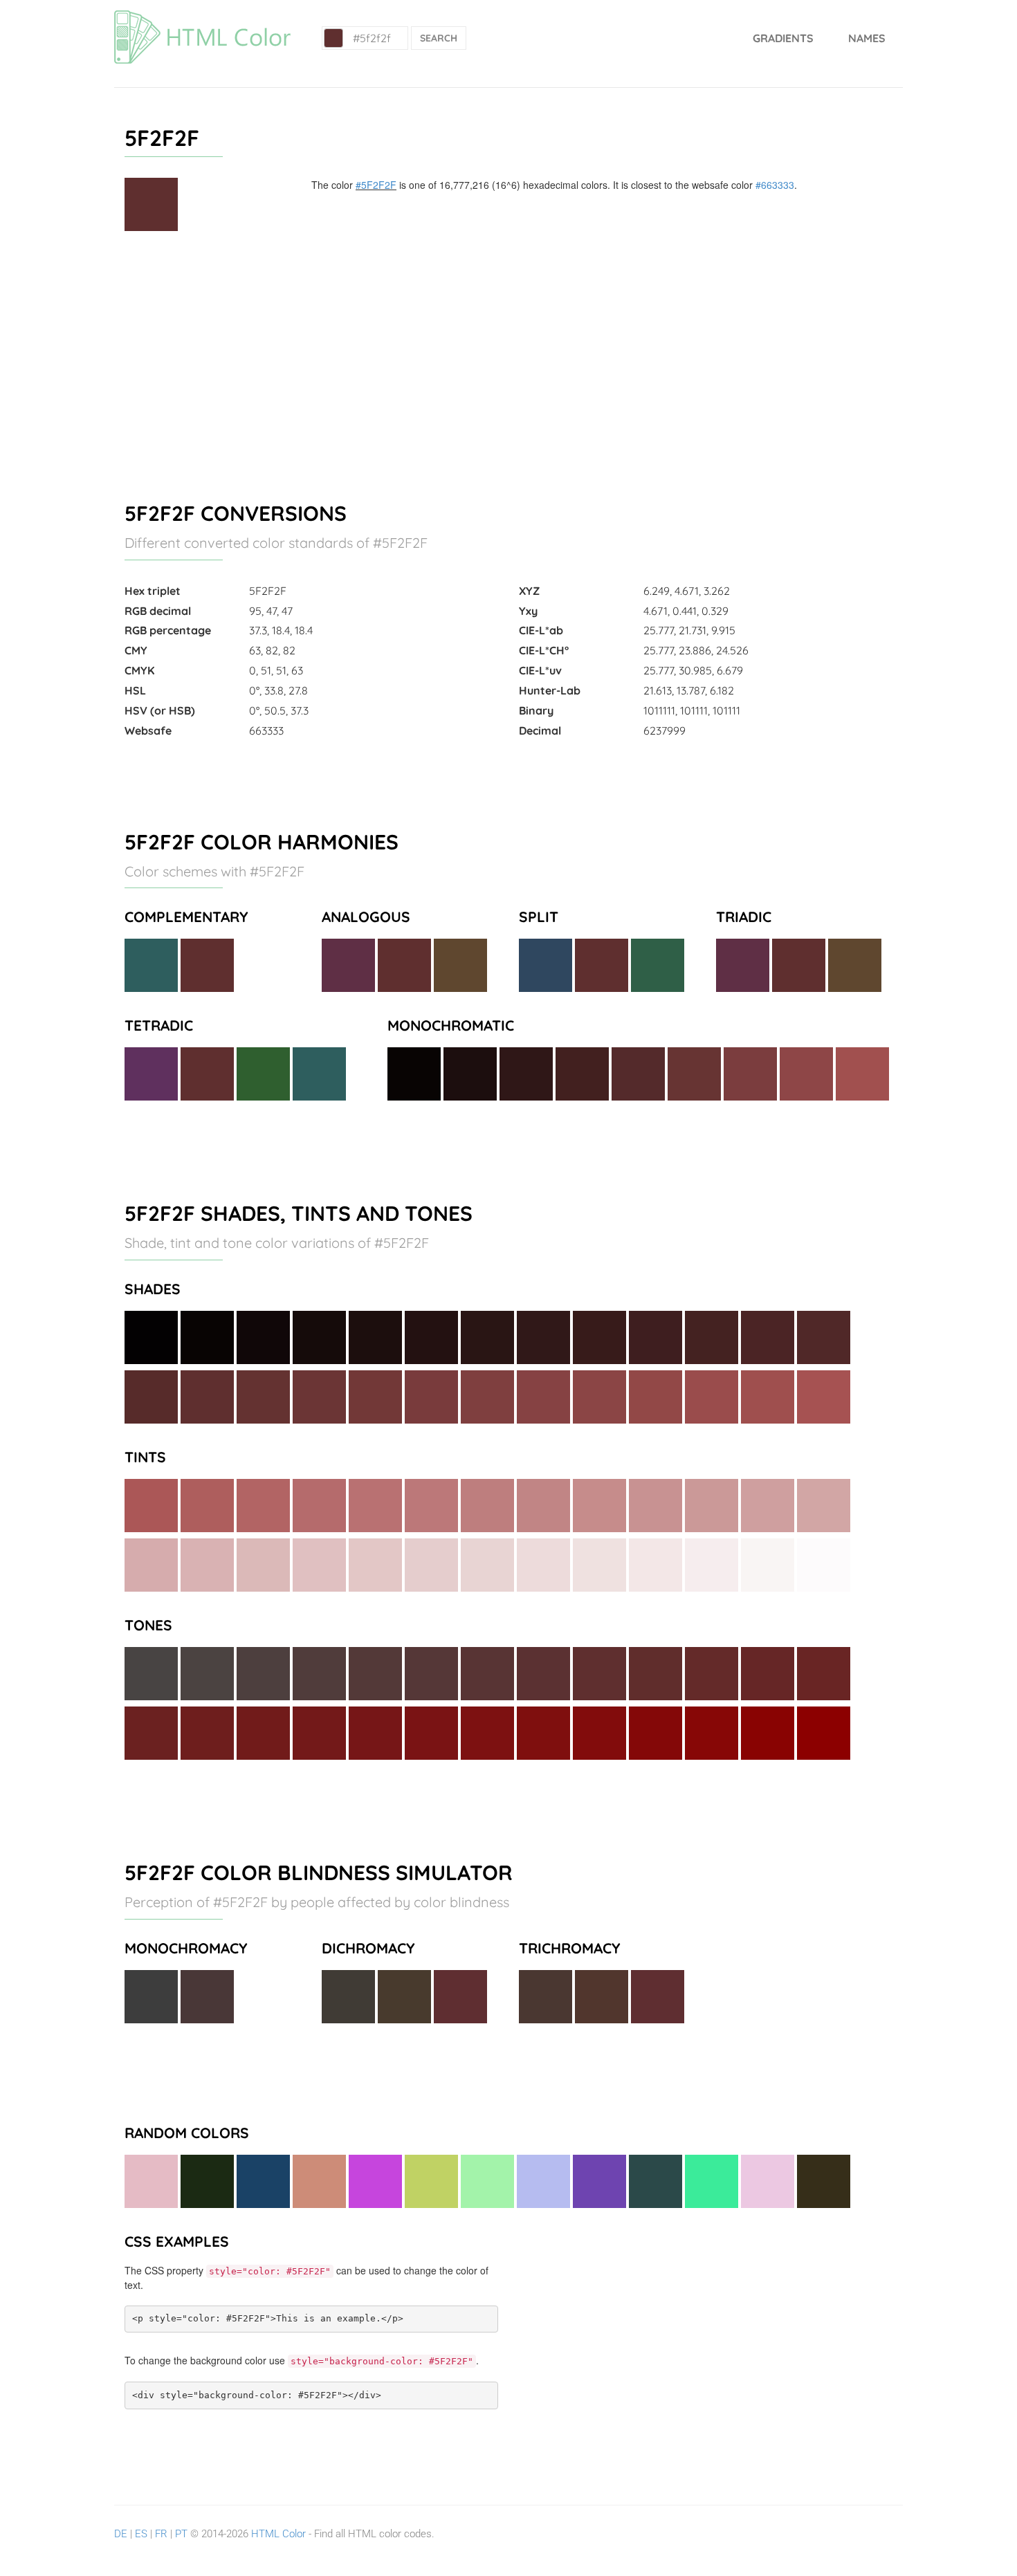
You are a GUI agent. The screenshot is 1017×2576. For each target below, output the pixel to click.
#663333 (775, 185)
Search (439, 38)
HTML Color (278, 2534)
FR (161, 2534)
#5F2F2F (376, 185)
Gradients (783, 38)
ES (141, 2534)
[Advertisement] (508, 360)
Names (867, 38)
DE (121, 2534)
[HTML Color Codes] (202, 17)
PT (181, 2534)
